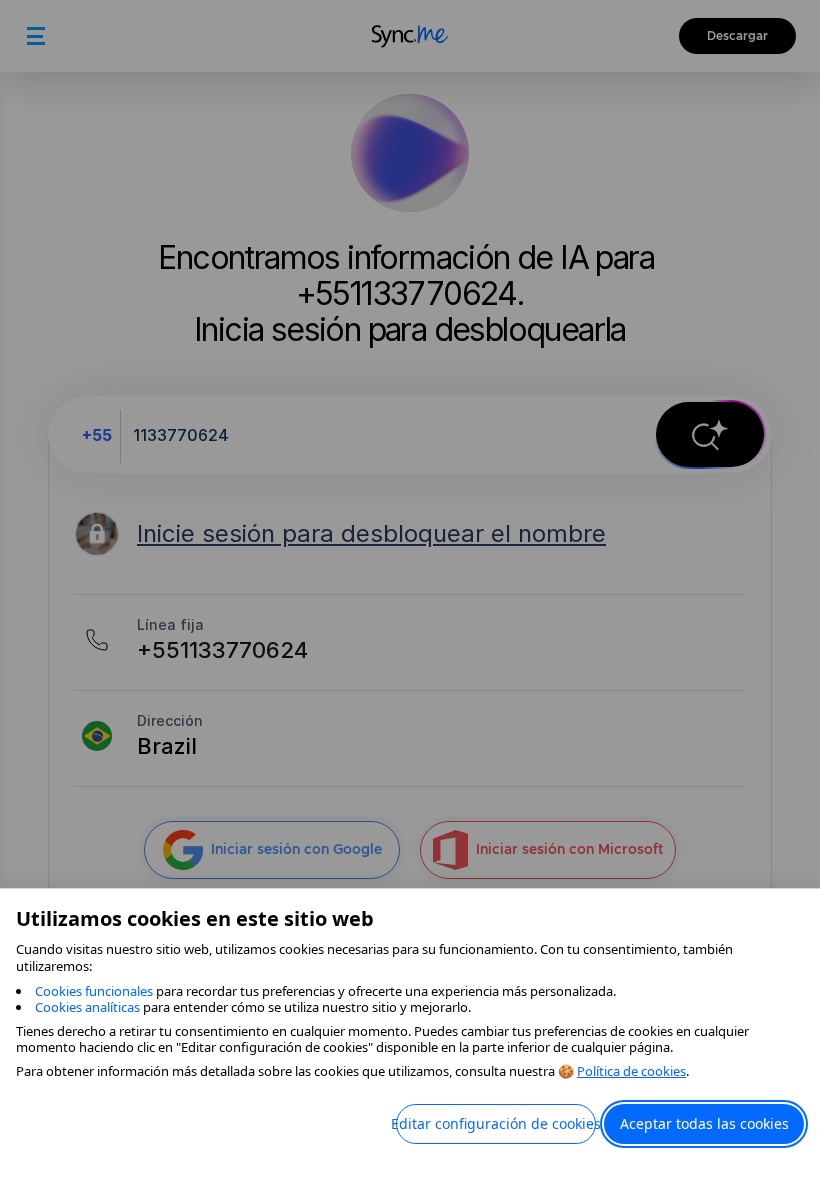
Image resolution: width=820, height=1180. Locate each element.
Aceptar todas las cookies (704, 1123)
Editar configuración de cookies (496, 1123)
